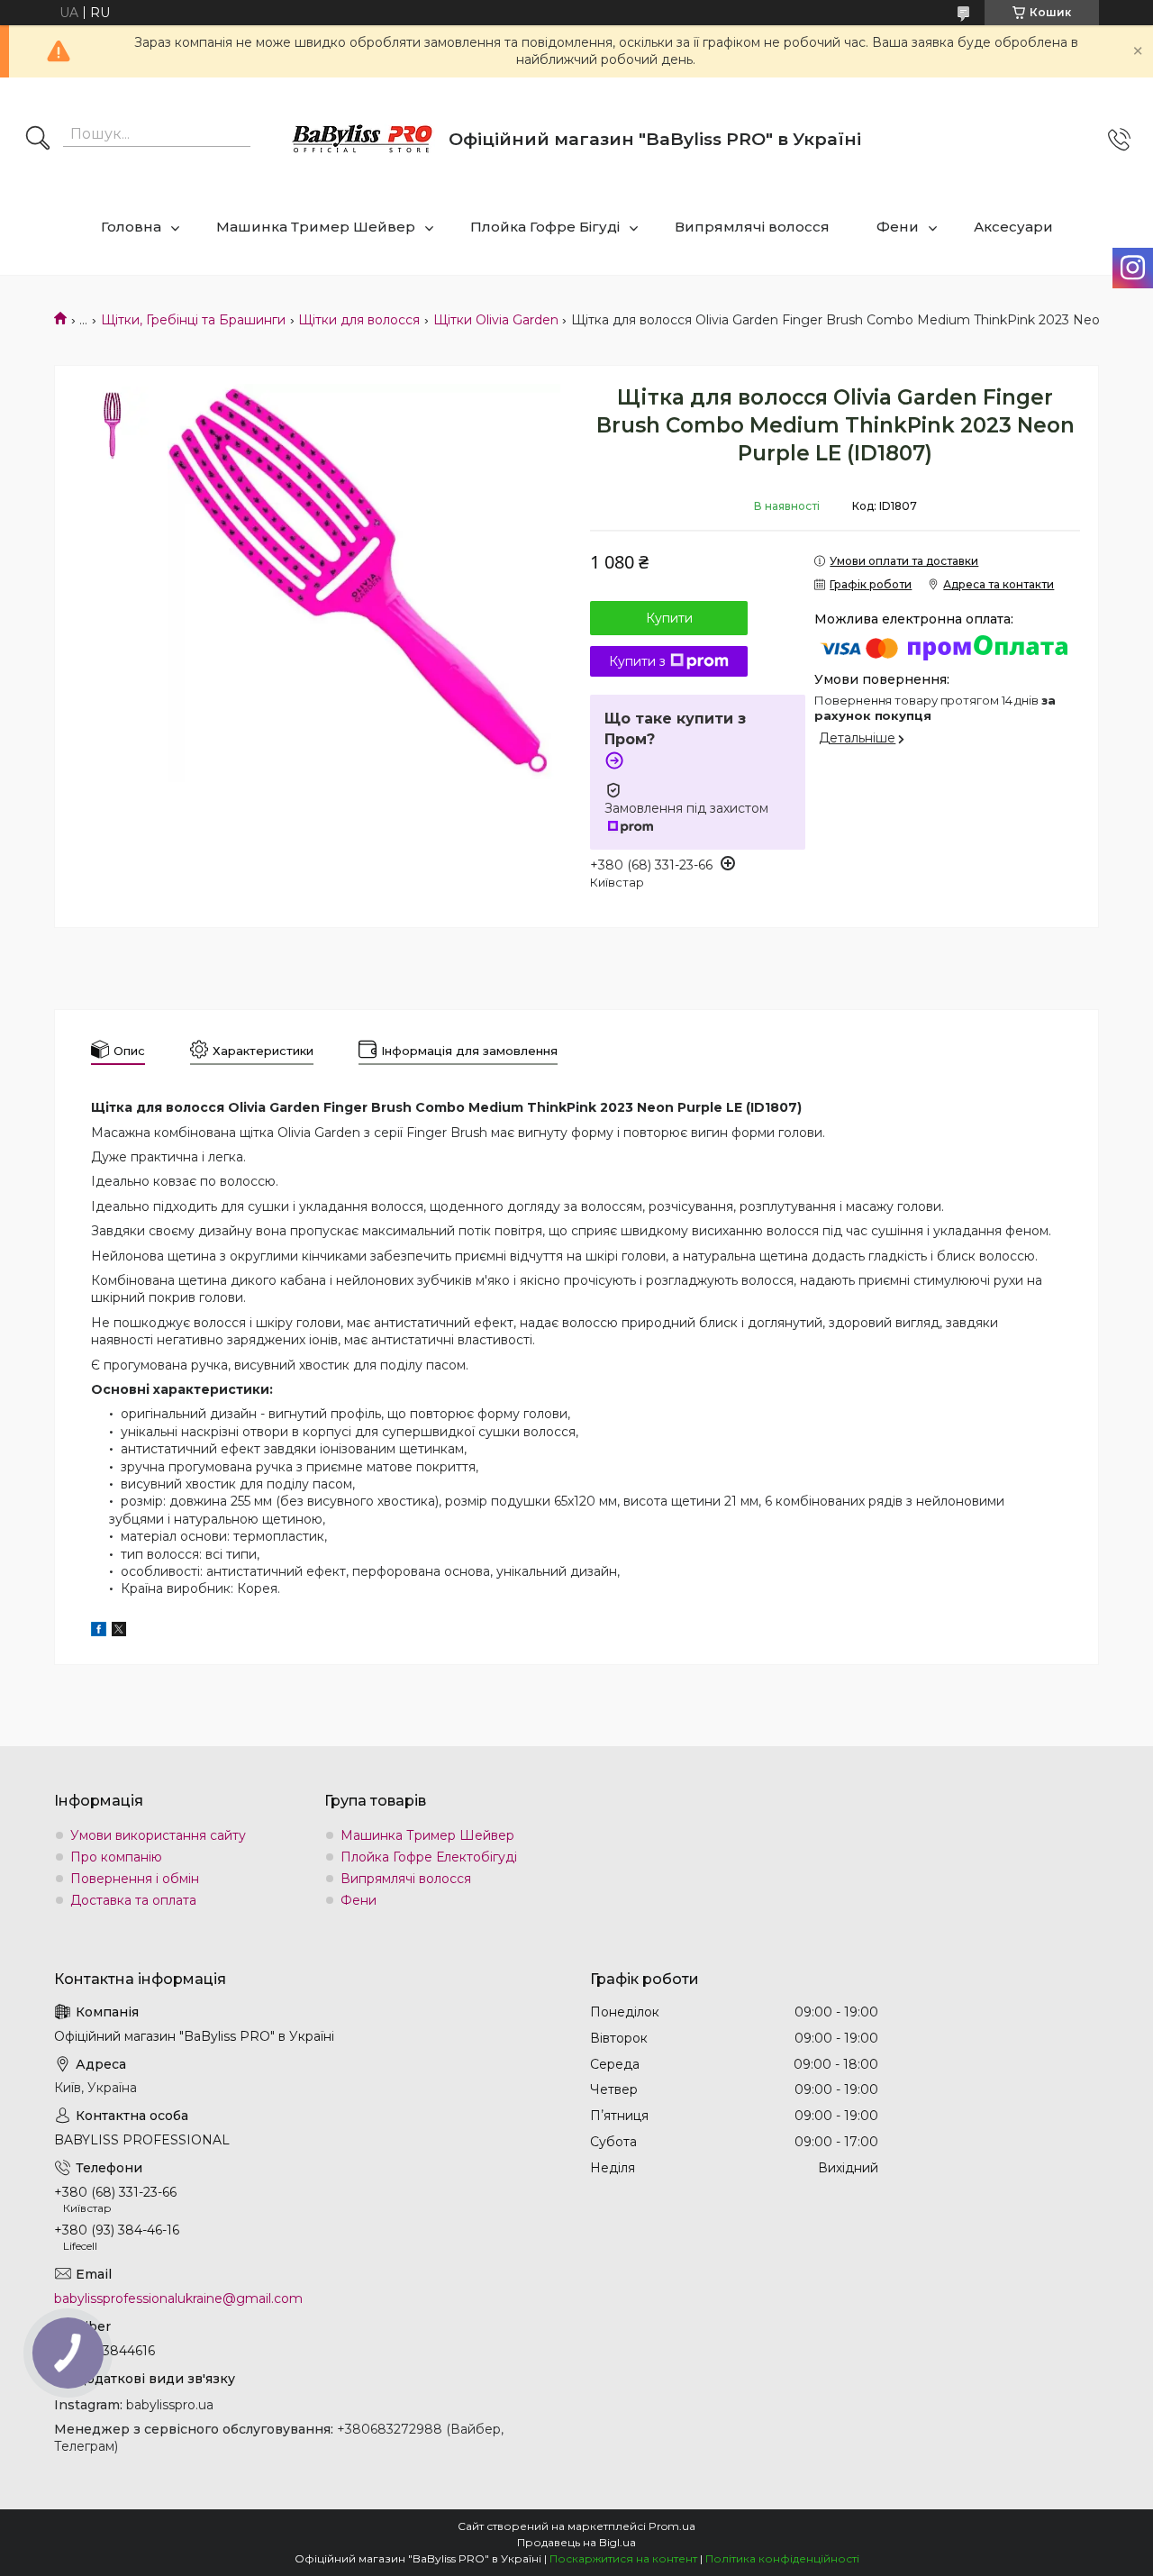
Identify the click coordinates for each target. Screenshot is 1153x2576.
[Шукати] (38, 140)
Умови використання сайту (158, 1835)
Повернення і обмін (135, 1879)
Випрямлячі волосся (752, 227)
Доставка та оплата (133, 1900)
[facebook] (99, 1632)
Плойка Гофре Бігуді (545, 227)
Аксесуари (1013, 227)
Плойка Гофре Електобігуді (429, 1857)
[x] (119, 1632)
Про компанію (116, 1857)
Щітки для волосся (359, 320)
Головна (131, 227)
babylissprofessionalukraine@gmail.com (178, 2298)
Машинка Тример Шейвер (316, 227)
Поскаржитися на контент (623, 2558)
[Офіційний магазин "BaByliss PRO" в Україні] (363, 140)
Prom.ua (672, 2526)
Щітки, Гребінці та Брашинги (193, 320)
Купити (669, 618)
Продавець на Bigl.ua (576, 2542)
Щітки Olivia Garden (496, 320)
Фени (898, 227)
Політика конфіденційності (782, 2558)
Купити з (637, 661)
